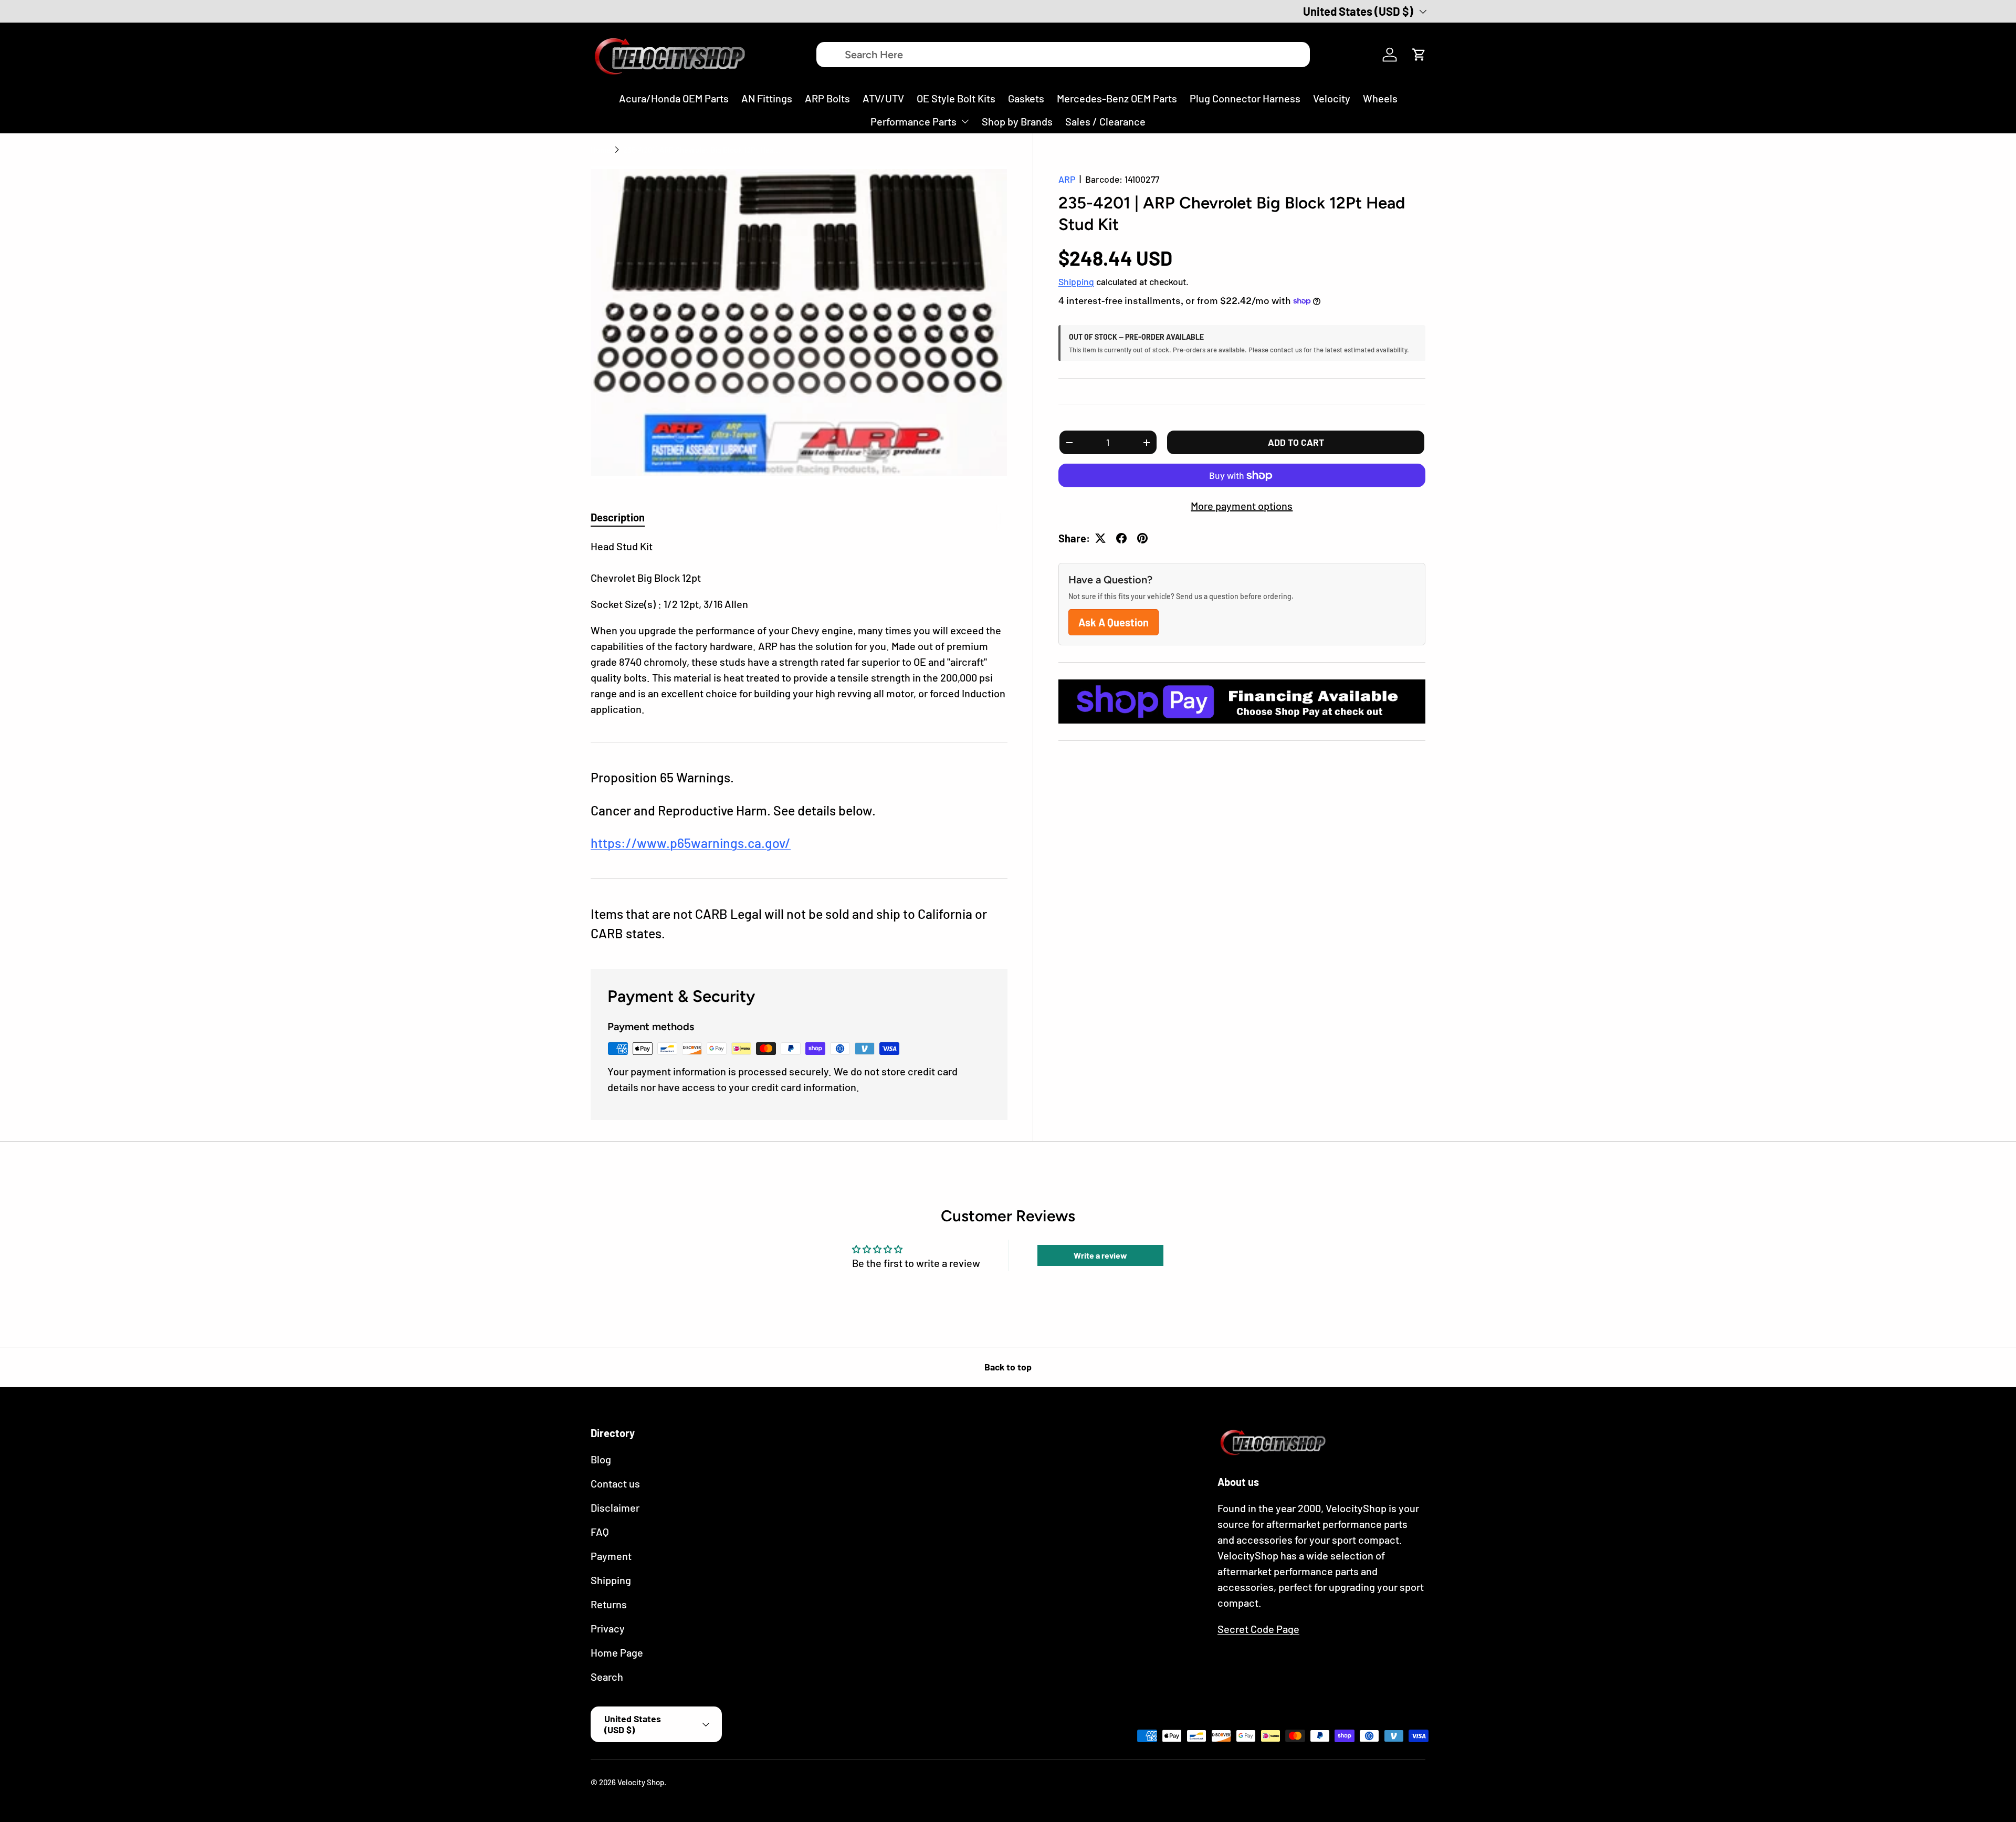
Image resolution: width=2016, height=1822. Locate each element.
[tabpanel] (799, 627)
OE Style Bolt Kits (956, 98)
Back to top (1008, 1367)
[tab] (618, 517)
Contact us (615, 1483)
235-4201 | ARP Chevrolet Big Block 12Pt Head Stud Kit (702, 150)
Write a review (1100, 1255)
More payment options (1242, 506)
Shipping (1076, 281)
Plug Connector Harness (1245, 98)
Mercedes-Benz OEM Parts (1117, 98)
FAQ (600, 1532)
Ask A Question (1114, 622)
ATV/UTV (883, 98)
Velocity (1332, 98)
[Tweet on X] (1100, 538)
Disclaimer (615, 1507)
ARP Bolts (827, 98)
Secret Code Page (1258, 1629)
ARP (1067, 179)
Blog (601, 1459)
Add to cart (1296, 442)
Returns (609, 1604)
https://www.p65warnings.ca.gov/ (691, 843)
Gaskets (1026, 98)
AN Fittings (767, 98)
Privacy (608, 1628)
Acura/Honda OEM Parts (674, 98)
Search (607, 1677)
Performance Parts (913, 121)
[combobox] (1063, 55)
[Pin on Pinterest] (1142, 538)
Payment (611, 1556)
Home (601, 150)
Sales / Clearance (1105, 121)
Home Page (617, 1652)
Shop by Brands (1017, 121)
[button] (1419, 55)
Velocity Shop (641, 1782)
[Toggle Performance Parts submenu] (965, 121)
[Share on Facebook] (1121, 538)
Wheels (1380, 98)
